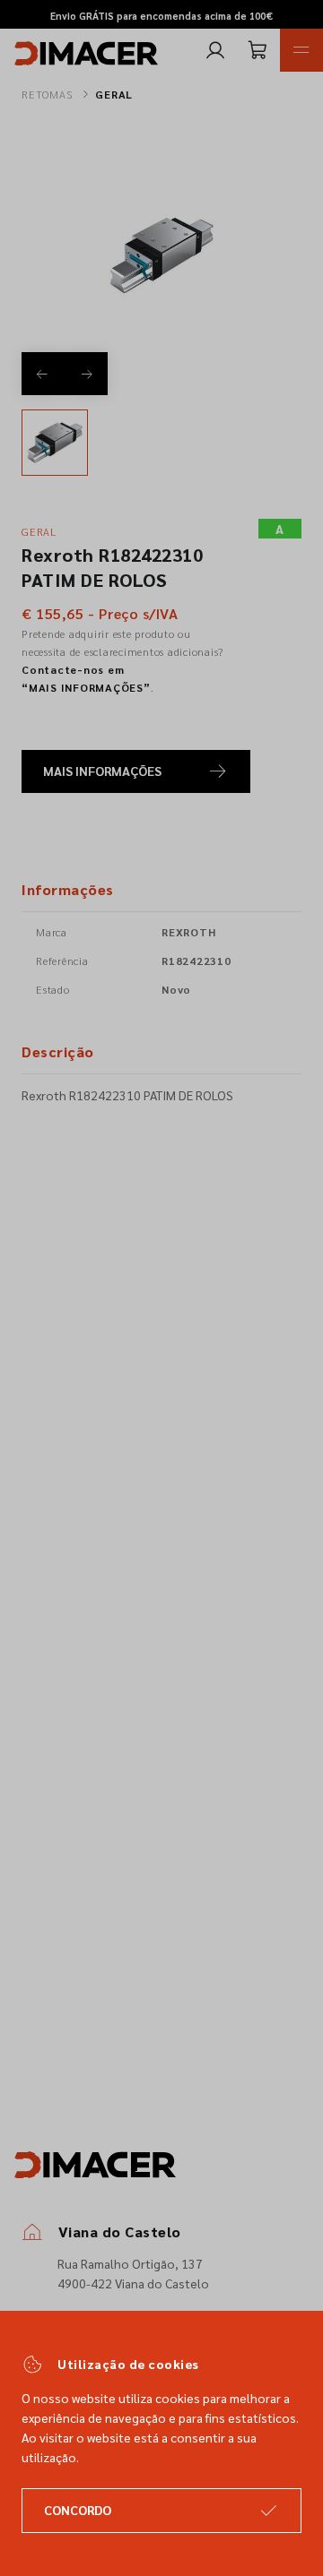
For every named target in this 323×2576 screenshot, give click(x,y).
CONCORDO (78, 2510)
